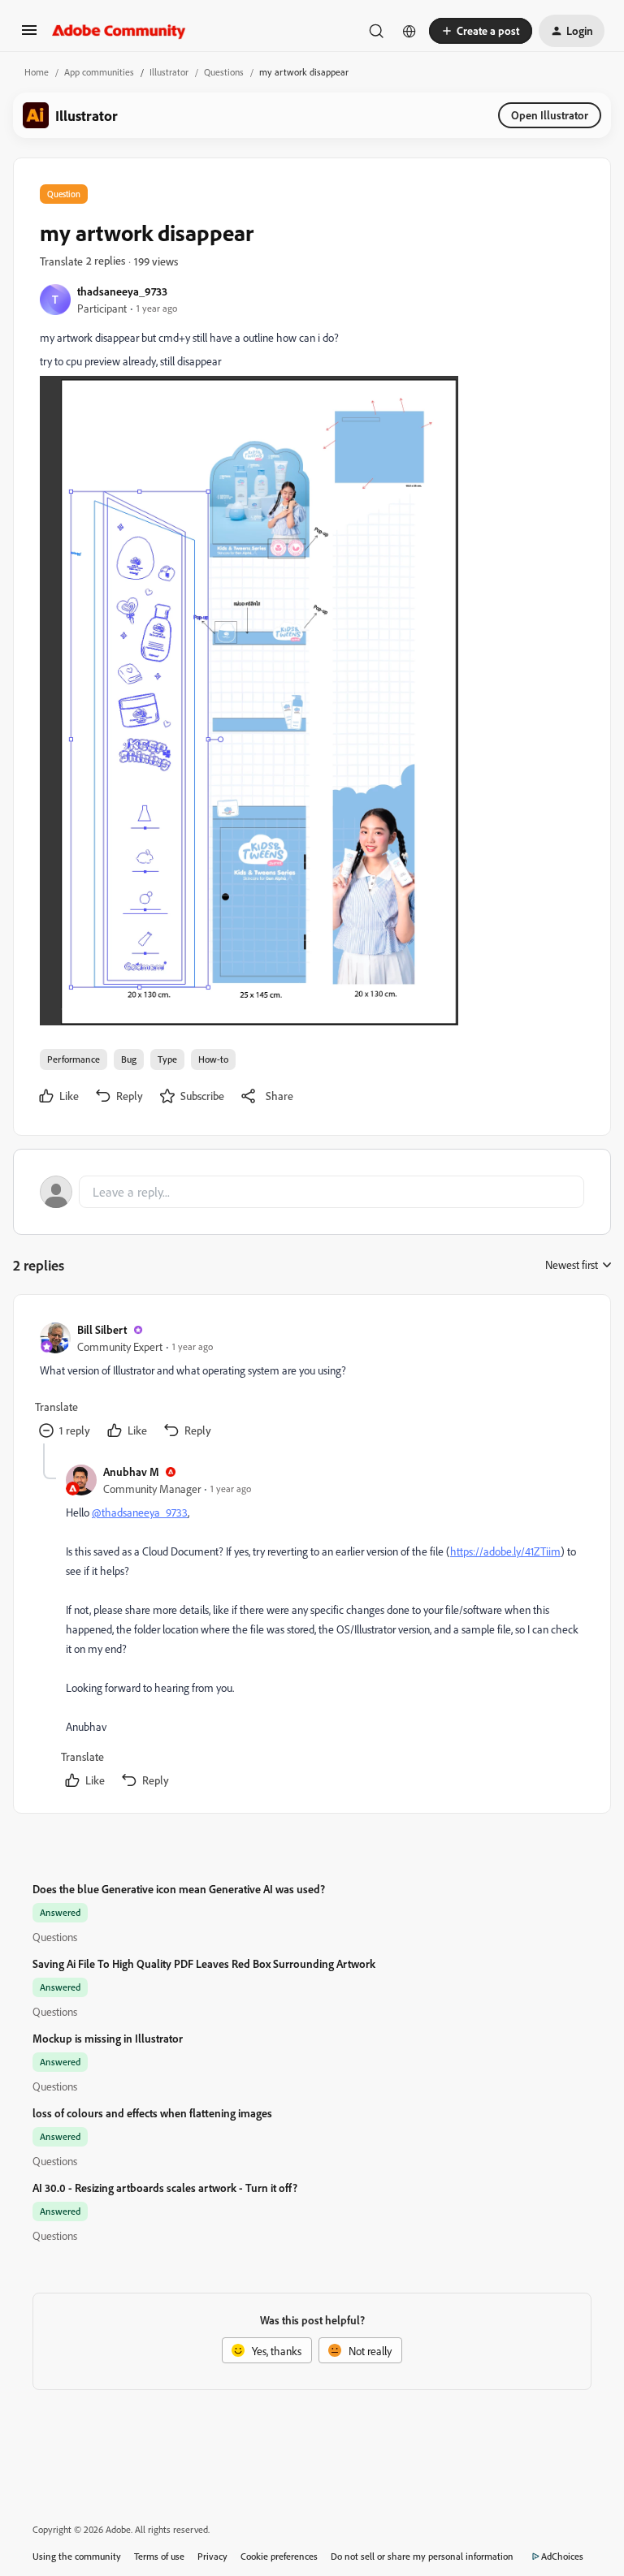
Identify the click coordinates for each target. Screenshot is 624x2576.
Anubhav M (131, 1471)
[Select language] (409, 31)
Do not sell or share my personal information (422, 2556)
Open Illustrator (550, 115)
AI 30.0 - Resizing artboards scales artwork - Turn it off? (165, 2188)
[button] (29, 35)
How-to (213, 1059)
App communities (99, 72)
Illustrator (169, 72)
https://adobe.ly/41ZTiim (505, 1551)
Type (167, 1059)
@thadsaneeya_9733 (140, 1512)
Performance (74, 1059)
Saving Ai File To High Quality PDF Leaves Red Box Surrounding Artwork (204, 1963)
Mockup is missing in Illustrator (108, 2038)
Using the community (77, 2556)
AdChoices (562, 2556)
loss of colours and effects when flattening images (152, 2113)
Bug (129, 1059)
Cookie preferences (279, 2556)
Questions (224, 72)
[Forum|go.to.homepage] (119, 31)
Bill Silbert (102, 1329)
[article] (311, 1382)
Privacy (212, 2556)
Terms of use (159, 2556)
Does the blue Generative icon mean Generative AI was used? (179, 1889)
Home (37, 72)
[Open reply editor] (312, 1192)
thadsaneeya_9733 (122, 291)
